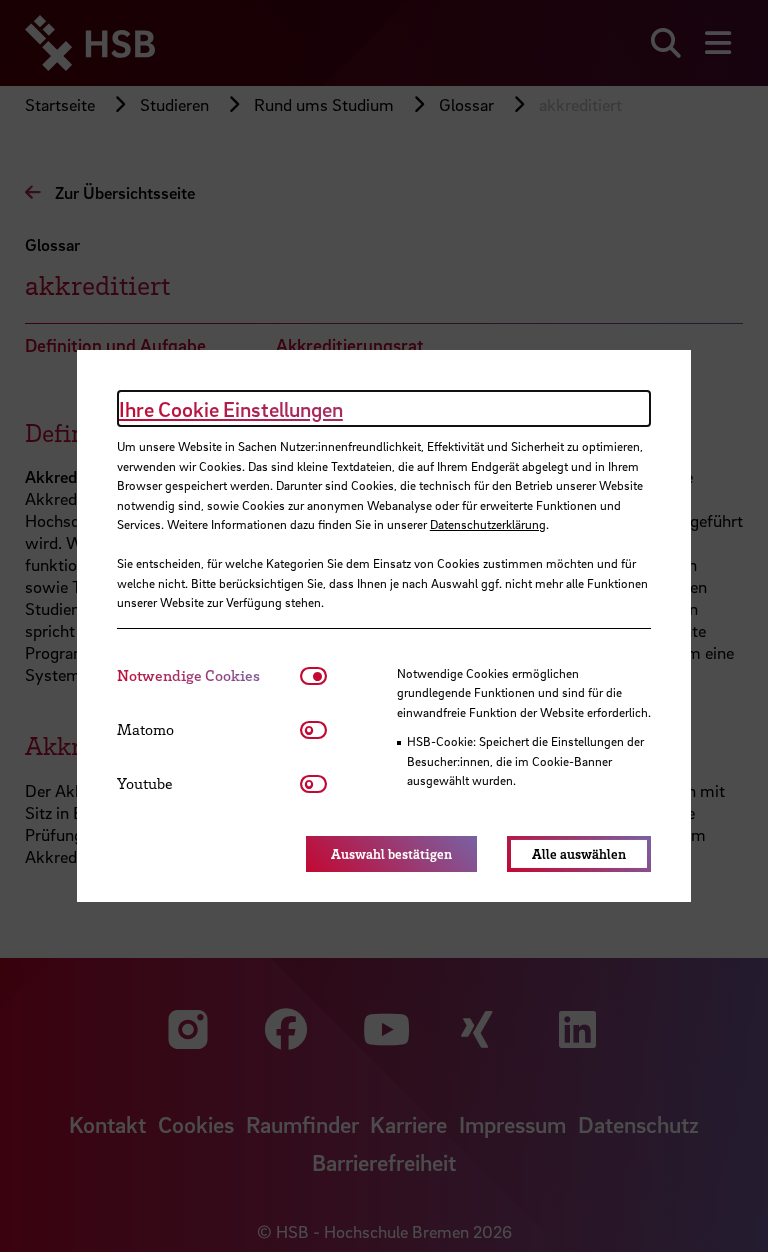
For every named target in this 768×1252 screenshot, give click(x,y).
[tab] (208, 675)
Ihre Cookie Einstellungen (231, 409)
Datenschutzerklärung (488, 524)
